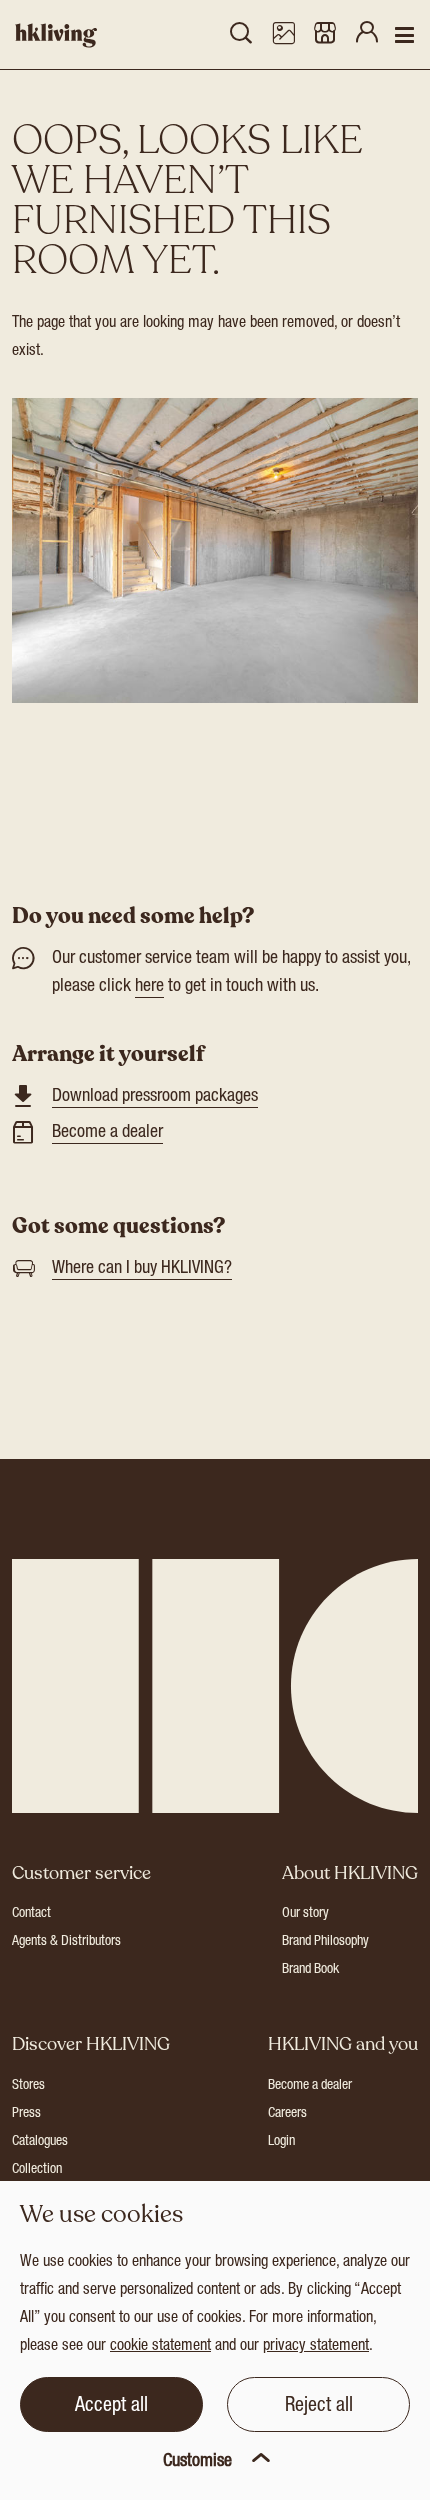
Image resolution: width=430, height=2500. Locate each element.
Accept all (111, 2407)
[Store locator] (325, 35)
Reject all (319, 2407)
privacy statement (316, 2347)
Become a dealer (107, 1133)
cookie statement (160, 2347)
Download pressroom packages (155, 1097)
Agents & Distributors (66, 1942)
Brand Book (310, 1970)
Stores (28, 2086)
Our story (305, 1914)
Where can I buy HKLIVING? (142, 1269)
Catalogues (40, 2142)
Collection (37, 2170)
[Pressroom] (283, 35)
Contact (31, 1914)
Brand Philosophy (325, 1942)
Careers (287, 2114)
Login (281, 2142)
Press (26, 2114)
